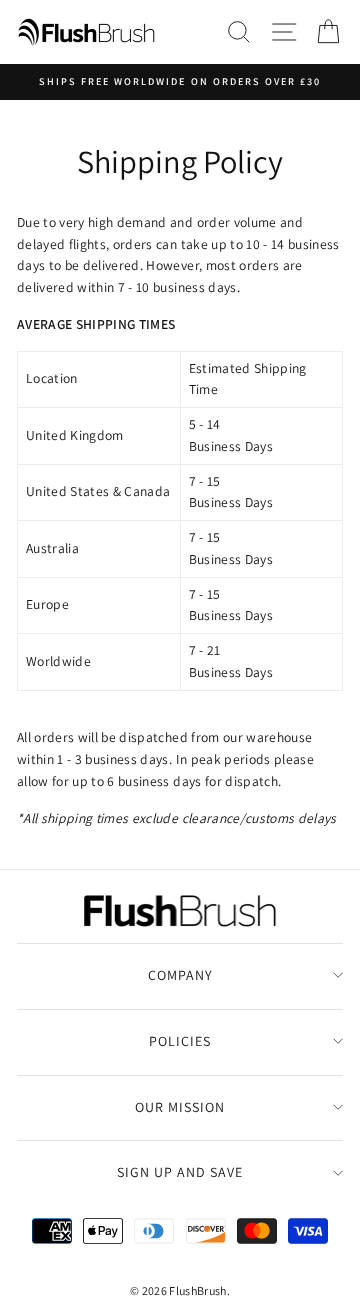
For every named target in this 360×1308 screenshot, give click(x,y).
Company (180, 975)
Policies (180, 1041)
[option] (180, 82)
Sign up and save (180, 1172)
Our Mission (180, 1107)
